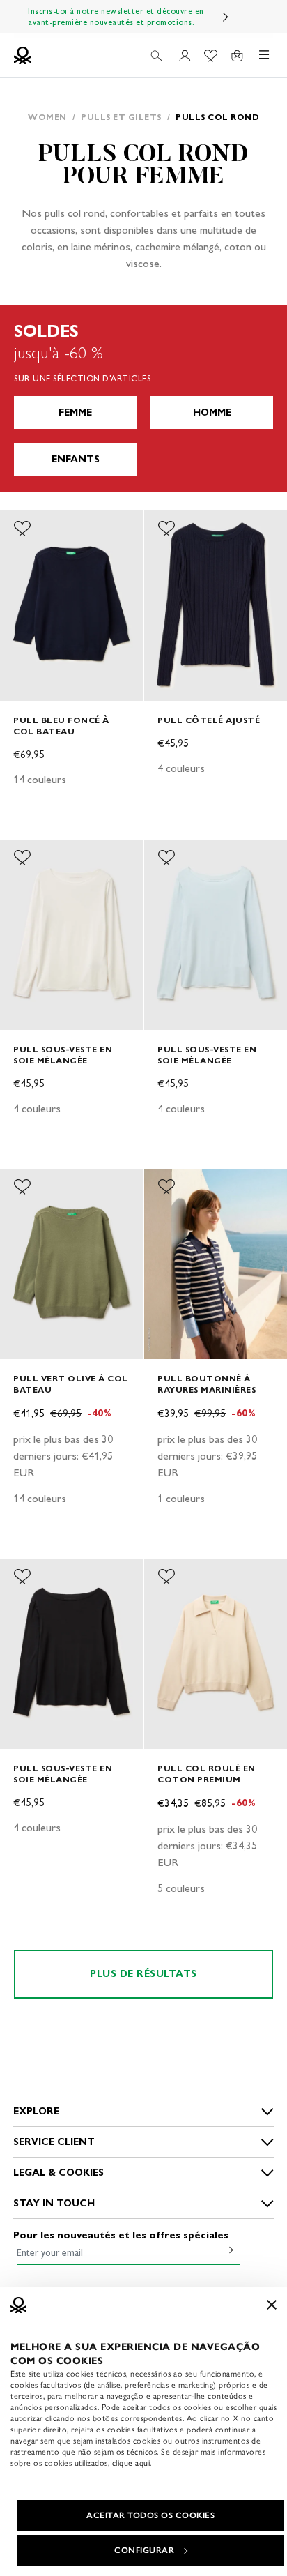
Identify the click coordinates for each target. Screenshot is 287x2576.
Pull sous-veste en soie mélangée (63, 1055)
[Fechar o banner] (272, 2305)
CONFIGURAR (144, 2550)
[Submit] (228, 2250)
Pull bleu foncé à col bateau (61, 726)
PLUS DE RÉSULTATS (143, 1974)
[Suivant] (226, 17)
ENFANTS (76, 459)
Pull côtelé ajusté (209, 720)
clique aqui (131, 2463)
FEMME (75, 412)
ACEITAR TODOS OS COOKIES (150, 2515)
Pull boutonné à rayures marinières (207, 1384)
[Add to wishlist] (22, 529)
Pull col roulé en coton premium (207, 1774)
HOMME (212, 412)
